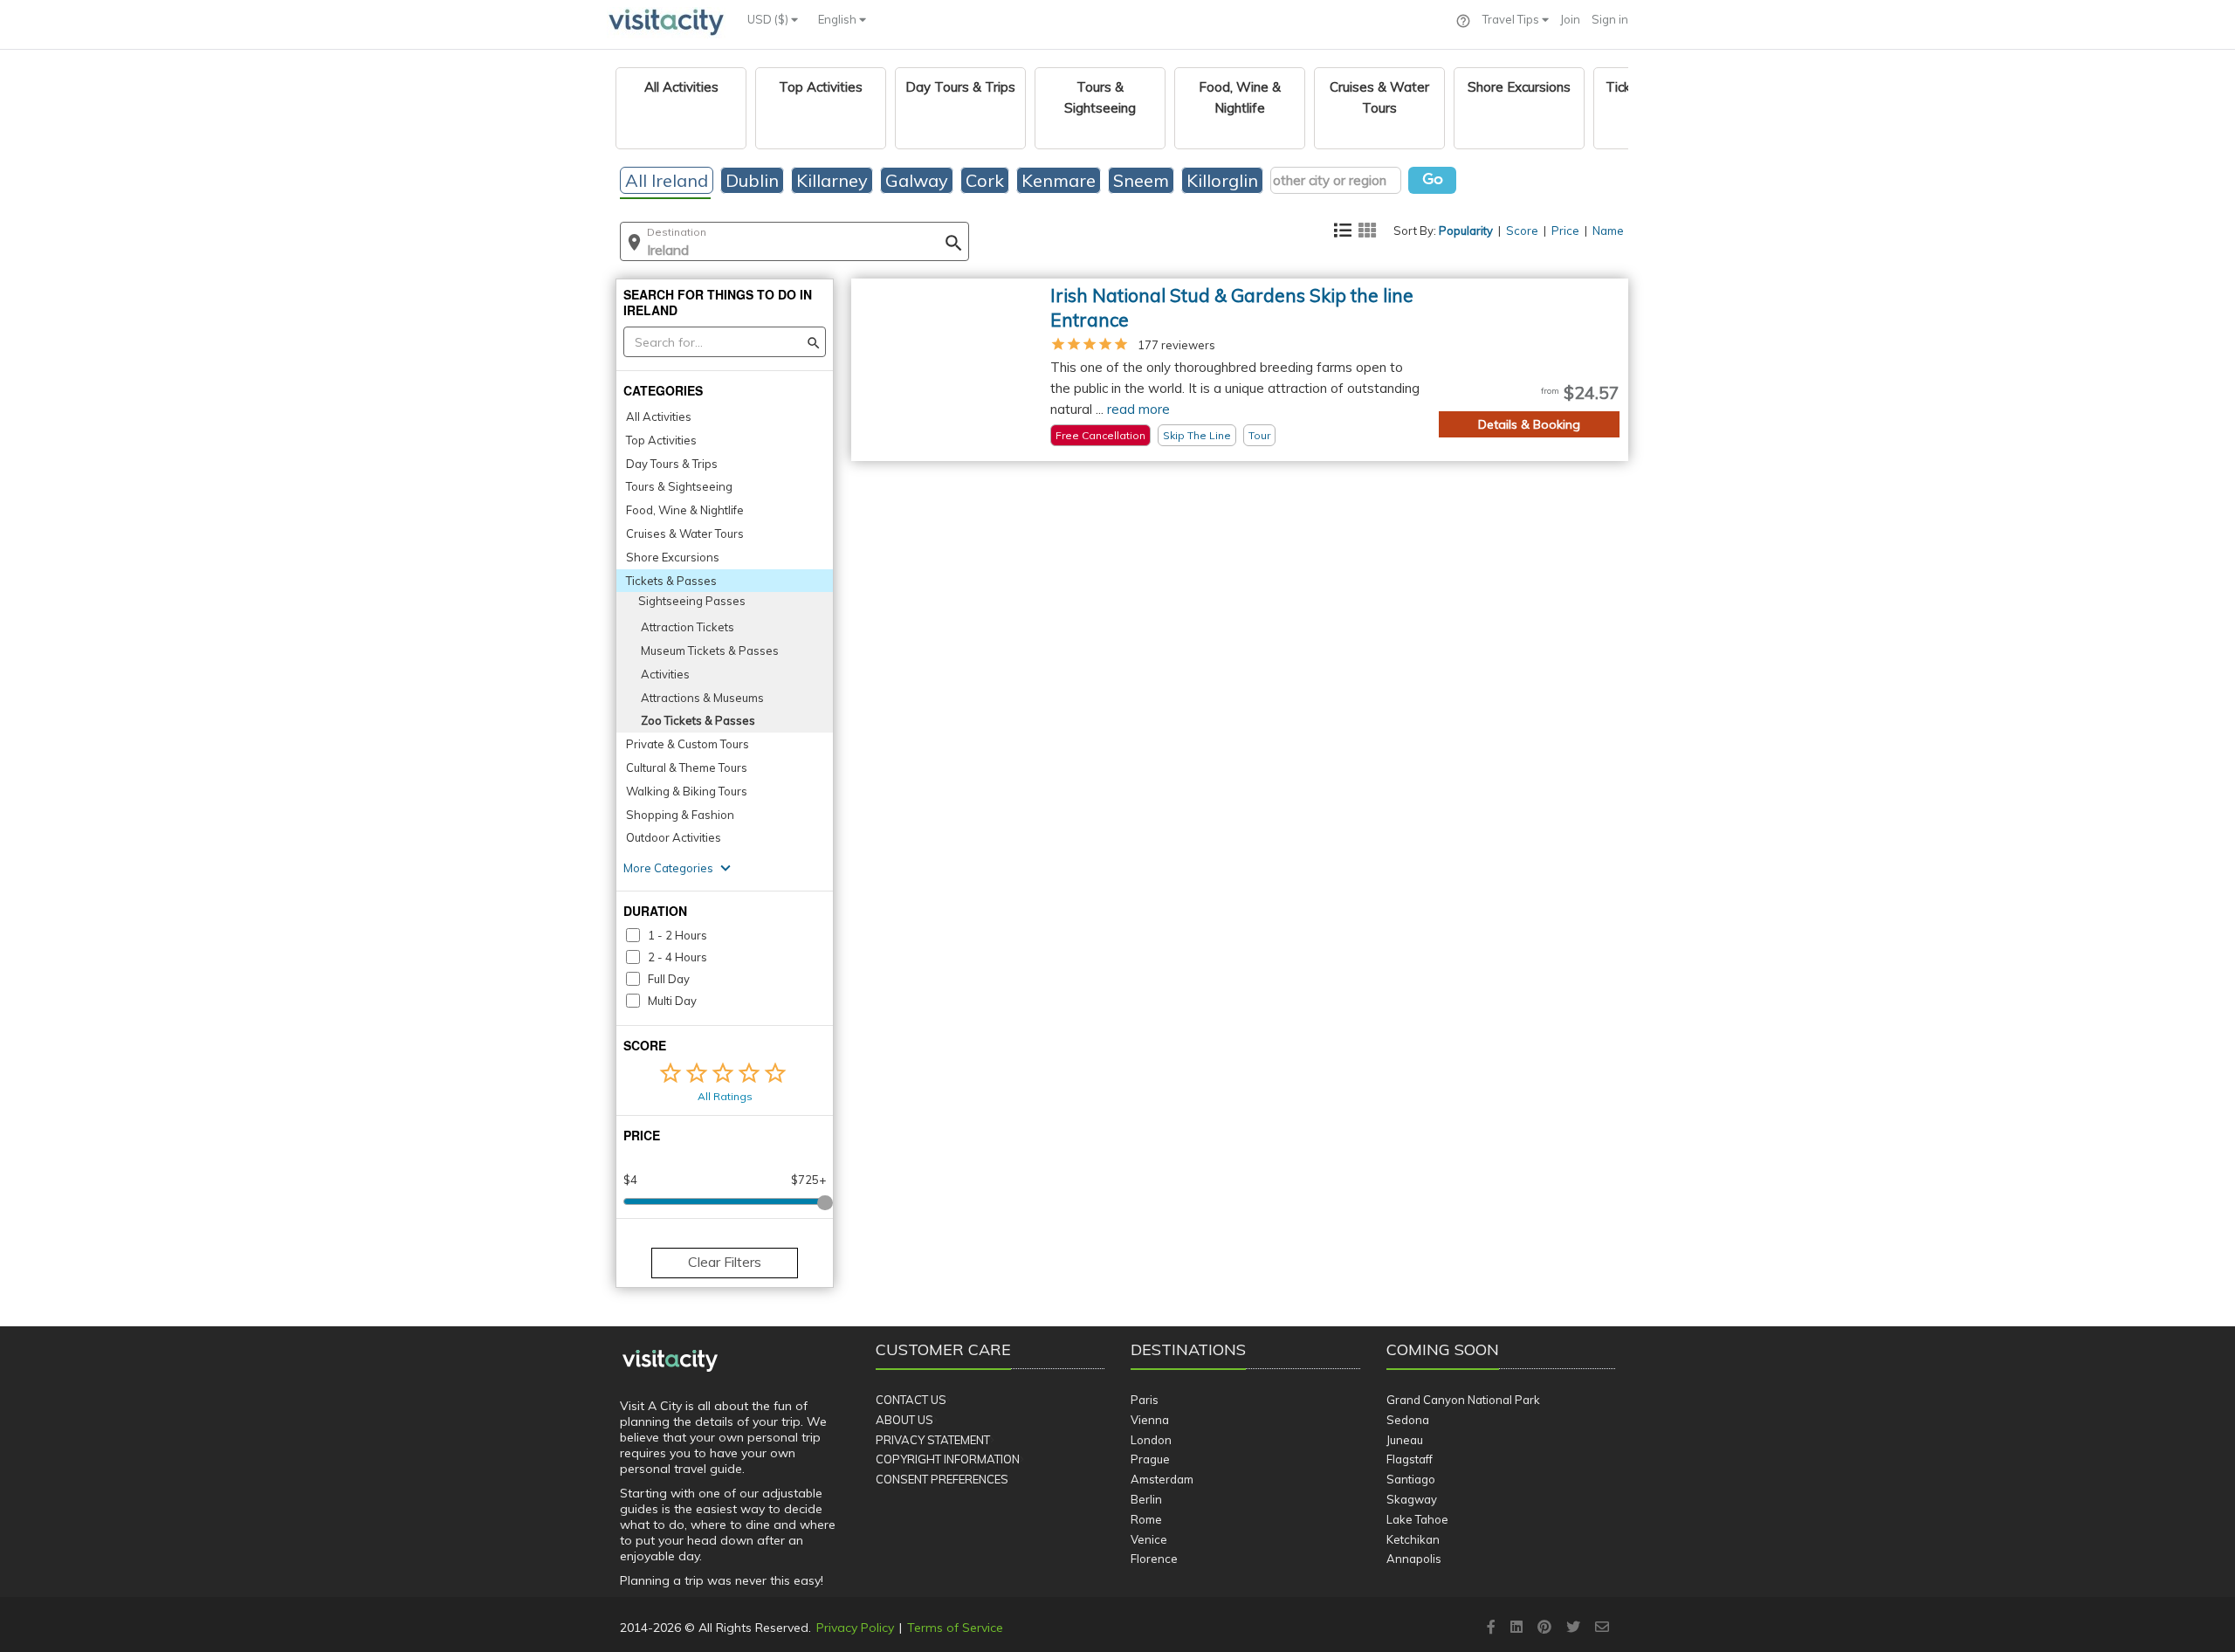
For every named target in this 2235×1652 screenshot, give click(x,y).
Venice (1149, 1539)
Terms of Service (955, 1628)
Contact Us (911, 1400)
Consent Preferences (942, 1479)
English (839, 19)
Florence (1154, 1559)
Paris (1145, 1400)
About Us (904, 1420)
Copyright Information (948, 1459)
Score (1522, 231)
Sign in (1610, 19)
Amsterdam (1162, 1479)
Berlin (1146, 1499)
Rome (1146, 1519)
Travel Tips (1512, 19)
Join (1570, 19)
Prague (1150, 1459)
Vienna (1150, 1420)
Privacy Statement (933, 1440)
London (1151, 1440)
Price (1565, 231)
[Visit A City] (670, 1360)
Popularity (1466, 231)
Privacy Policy (855, 1628)
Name (1608, 231)
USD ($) (769, 19)
